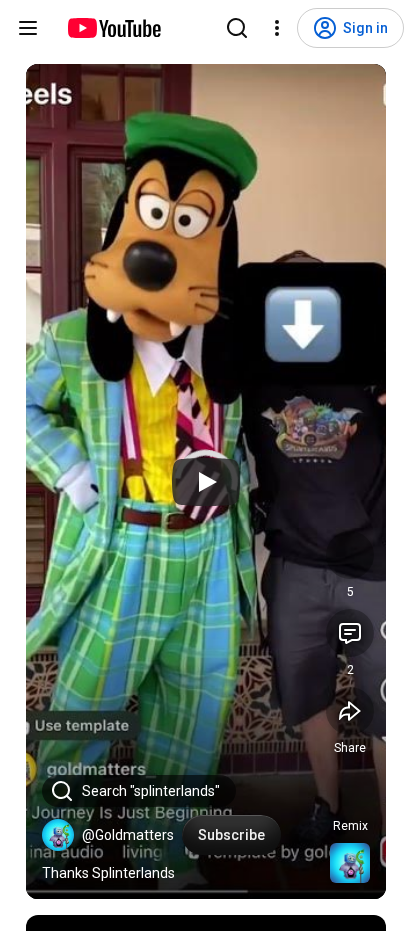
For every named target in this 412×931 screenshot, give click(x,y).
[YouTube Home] (113, 28)
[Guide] (28, 28)
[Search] (237, 28)
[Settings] (277, 28)
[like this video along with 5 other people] (350, 555)
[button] (58, 835)
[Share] (350, 711)
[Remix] (350, 789)
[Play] (206, 482)
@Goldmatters (128, 835)
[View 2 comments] (350, 633)
